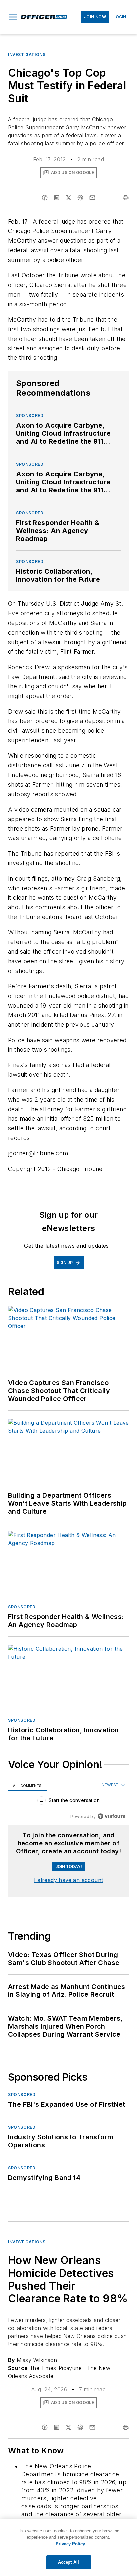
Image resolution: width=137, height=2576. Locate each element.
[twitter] (68, 198)
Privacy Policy (70, 2544)
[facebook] (45, 198)
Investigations (27, 54)
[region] (68, 1802)
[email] (92, 198)
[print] (126, 198)
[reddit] (80, 198)
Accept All (68, 2562)
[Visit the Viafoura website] (112, 1816)
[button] (13, 17)
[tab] (27, 1785)
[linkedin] (57, 198)
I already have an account (69, 1880)
